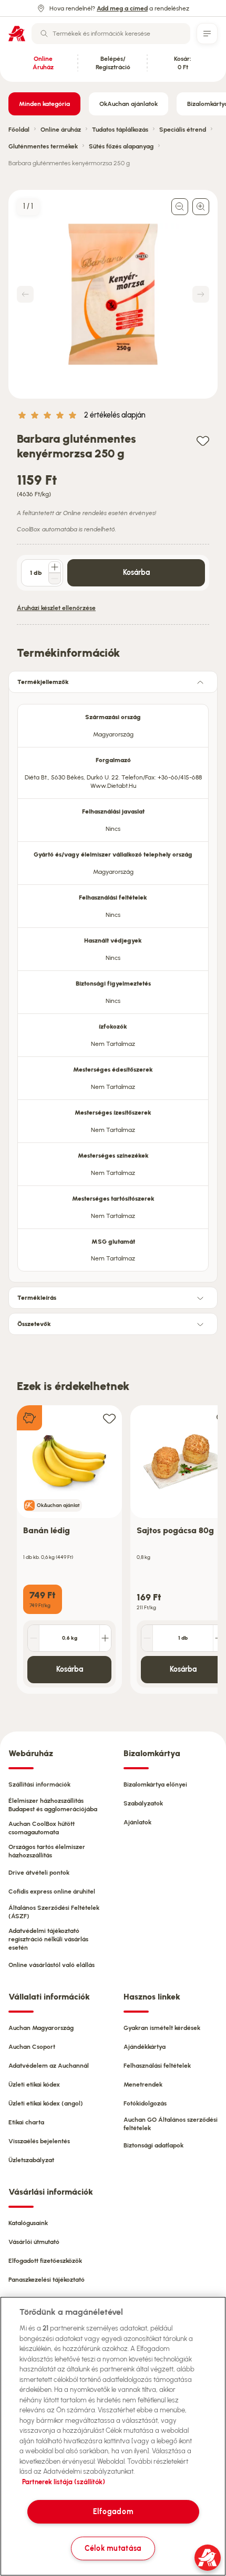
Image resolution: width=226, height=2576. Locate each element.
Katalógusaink (28, 2223)
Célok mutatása (113, 2548)
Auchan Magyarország (41, 2028)
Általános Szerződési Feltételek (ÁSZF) (54, 1912)
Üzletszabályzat (31, 2160)
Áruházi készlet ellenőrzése (56, 608)
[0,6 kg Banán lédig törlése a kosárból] (34, 1638)
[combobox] (111, 34)
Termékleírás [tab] (37, 1298)
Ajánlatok (137, 1822)
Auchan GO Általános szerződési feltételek (171, 2124)
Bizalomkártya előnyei (155, 1784)
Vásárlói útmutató (34, 2242)
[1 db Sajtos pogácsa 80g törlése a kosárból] (147, 1638)
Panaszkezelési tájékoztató (47, 2280)
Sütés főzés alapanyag (121, 146)
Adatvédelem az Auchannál (49, 2066)
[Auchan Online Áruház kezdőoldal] (17, 34)
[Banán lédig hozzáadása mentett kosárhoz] (109, 1418)
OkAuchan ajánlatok (129, 104)
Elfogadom (113, 2511)
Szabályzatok (143, 1803)
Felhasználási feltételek (157, 2066)
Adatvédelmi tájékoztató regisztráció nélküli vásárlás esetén (48, 1939)
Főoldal (19, 130)
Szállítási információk (39, 1784)
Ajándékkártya (145, 2047)
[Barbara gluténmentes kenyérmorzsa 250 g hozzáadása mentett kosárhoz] (203, 440)
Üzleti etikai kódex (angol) (46, 2103)
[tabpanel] (113, 985)
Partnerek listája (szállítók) (64, 2482)
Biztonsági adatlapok (153, 2145)
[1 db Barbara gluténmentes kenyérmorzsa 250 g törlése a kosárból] (55, 579)
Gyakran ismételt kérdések (162, 2028)
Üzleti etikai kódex (34, 2085)
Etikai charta (26, 2122)
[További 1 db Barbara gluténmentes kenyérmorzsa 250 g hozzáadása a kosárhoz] (55, 567)
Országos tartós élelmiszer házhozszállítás (47, 1851)
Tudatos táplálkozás (120, 130)
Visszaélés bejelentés (39, 2141)
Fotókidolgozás (145, 2103)
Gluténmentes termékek (43, 146)
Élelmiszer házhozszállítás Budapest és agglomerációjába (53, 1805)
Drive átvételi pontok (39, 1873)
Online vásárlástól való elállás (52, 1965)
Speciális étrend (183, 130)
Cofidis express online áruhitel (52, 1891)
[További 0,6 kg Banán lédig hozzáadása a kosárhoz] (105, 1638)
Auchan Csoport (32, 2047)
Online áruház (61, 130)
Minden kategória (44, 104)
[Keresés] (44, 34)
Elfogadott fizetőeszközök (45, 2261)
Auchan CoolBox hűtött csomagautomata (42, 1828)
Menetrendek (143, 2085)
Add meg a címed (122, 8)
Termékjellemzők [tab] (43, 682)
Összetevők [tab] (34, 1324)
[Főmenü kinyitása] (207, 34)
